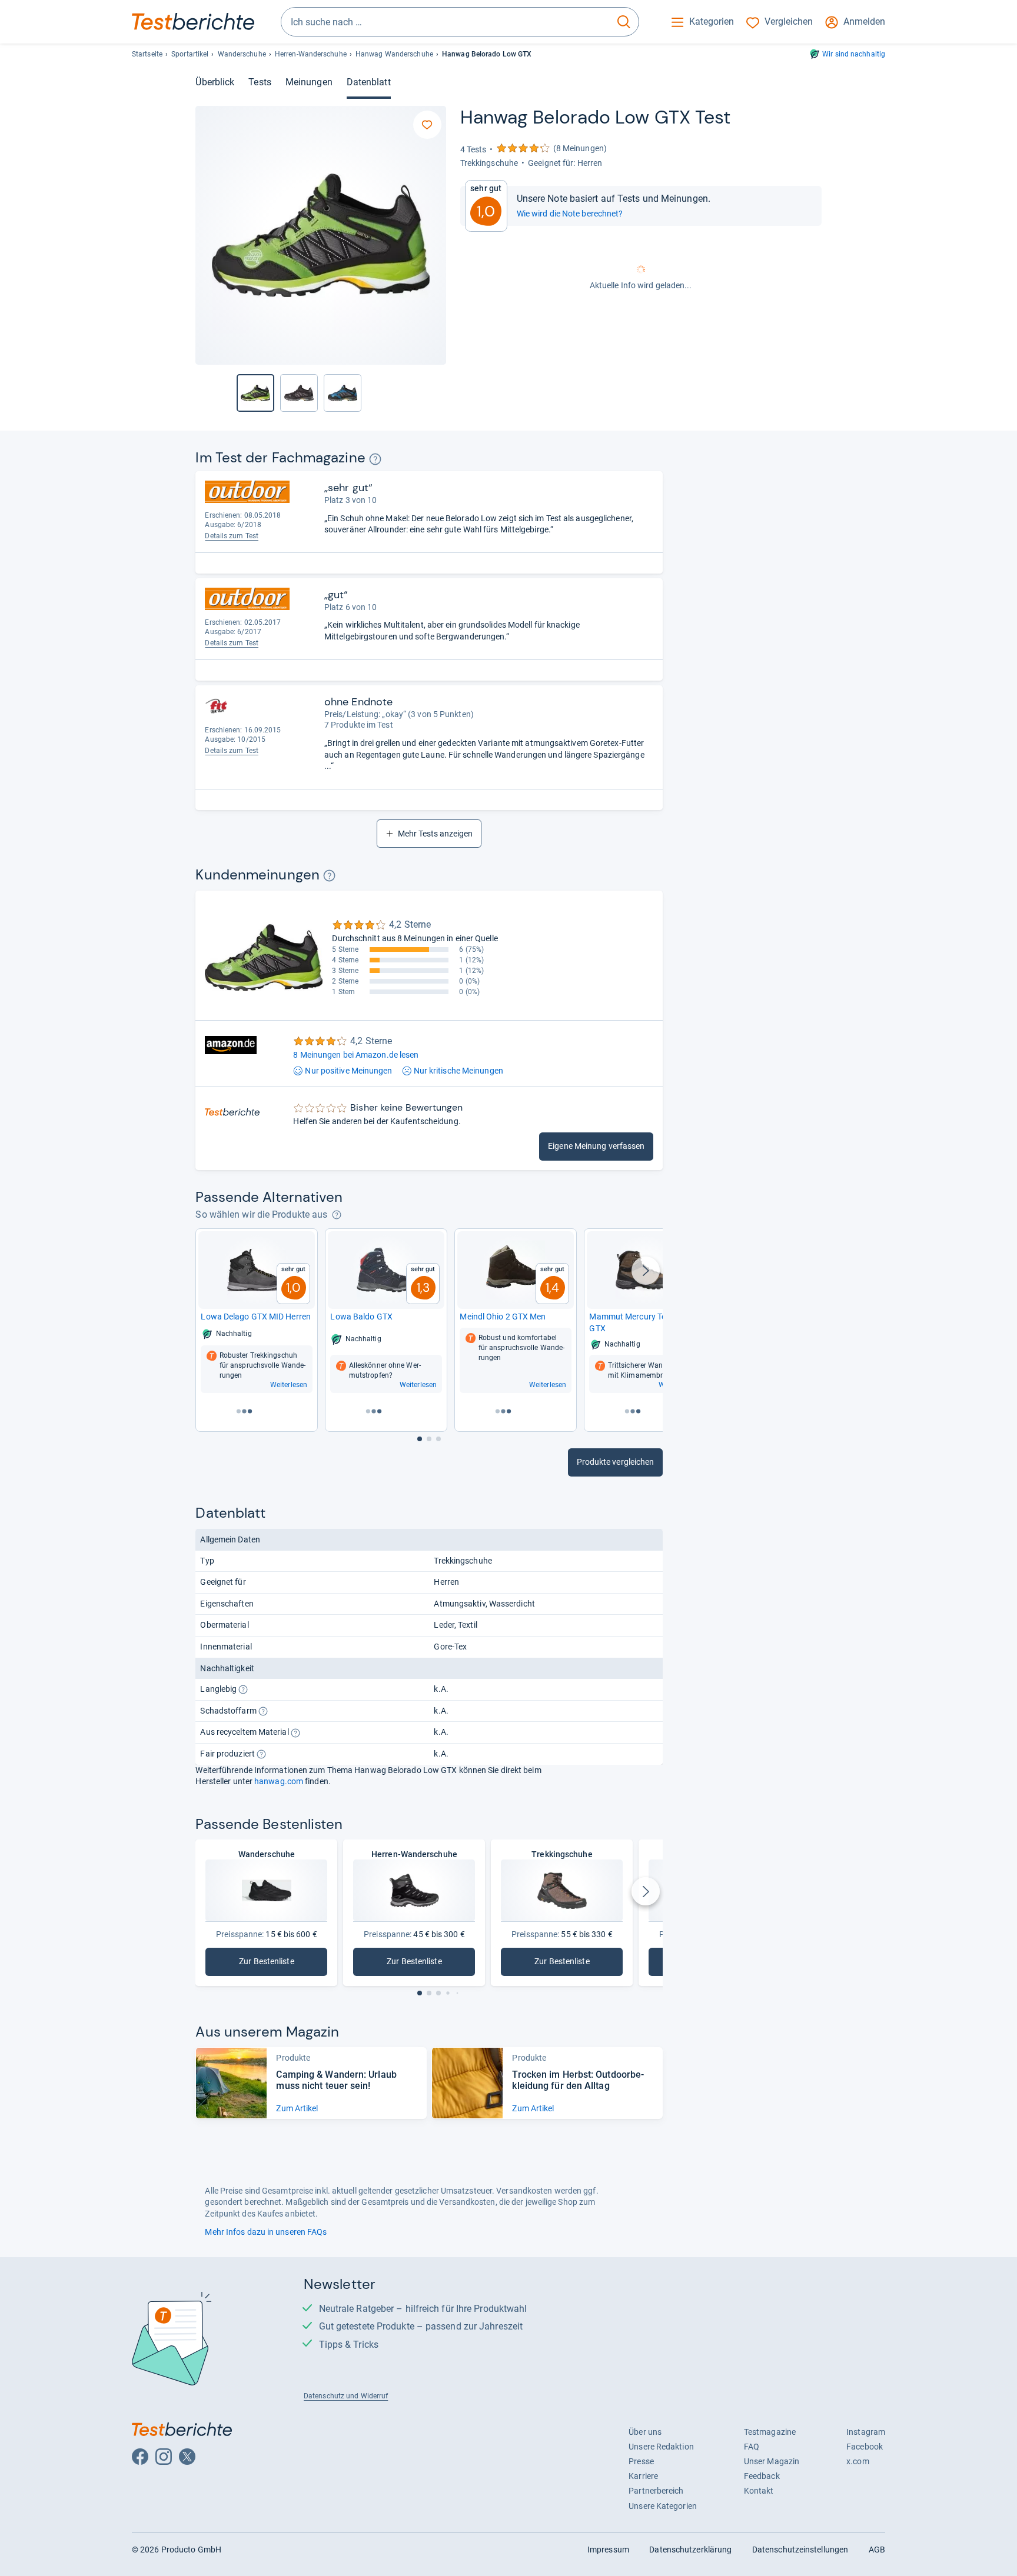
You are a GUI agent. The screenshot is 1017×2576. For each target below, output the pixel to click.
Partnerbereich (656, 2491)
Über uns (645, 2432)
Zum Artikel (297, 2108)
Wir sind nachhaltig (854, 54)
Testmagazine (770, 2432)
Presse (641, 2461)
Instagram (866, 2432)
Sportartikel (190, 54)
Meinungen (309, 82)
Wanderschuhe (242, 54)
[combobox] (445, 22)
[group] (299, 393)
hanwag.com (279, 1781)
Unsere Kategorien (663, 2506)
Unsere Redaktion (661, 2447)
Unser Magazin (772, 2461)
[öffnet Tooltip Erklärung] (375, 459)
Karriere (643, 2476)
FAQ (752, 2447)
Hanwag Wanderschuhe (394, 54)
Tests (260, 82)
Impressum (608, 2550)
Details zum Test (232, 536)
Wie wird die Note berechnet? (570, 214)
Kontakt (759, 2491)
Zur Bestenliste (282, 1964)
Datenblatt (369, 82)
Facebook (865, 2447)
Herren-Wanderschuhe (311, 54)
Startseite (147, 54)
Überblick (215, 82)
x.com (858, 2461)
